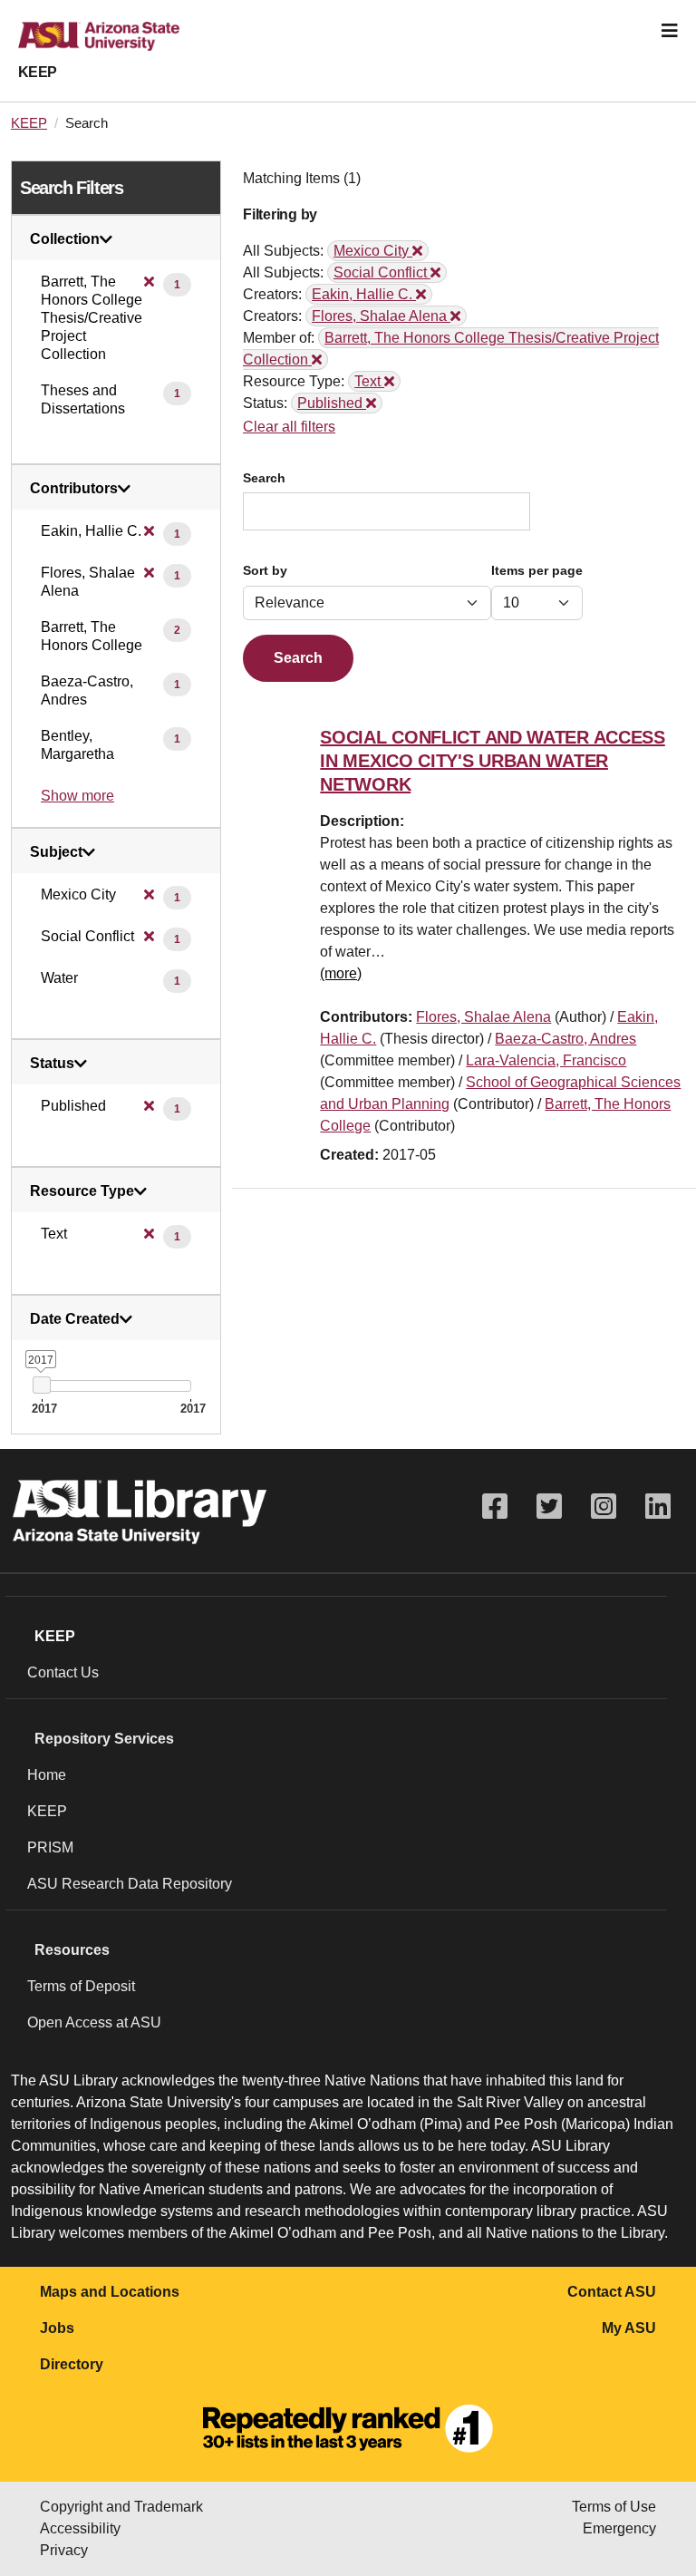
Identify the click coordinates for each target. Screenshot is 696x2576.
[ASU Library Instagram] (604, 1507)
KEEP (38, 72)
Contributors (74, 489)
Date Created (75, 1319)
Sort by (265, 571)
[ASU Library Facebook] (495, 1507)
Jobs (57, 2328)
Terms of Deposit (81, 1986)
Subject (56, 852)
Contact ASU (612, 2292)
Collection (65, 239)
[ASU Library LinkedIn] (658, 1507)
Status (52, 1064)
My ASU (629, 2328)
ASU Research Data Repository (130, 1884)
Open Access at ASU (94, 2022)
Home (47, 1775)
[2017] (41, 1385)
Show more (77, 796)
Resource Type (82, 1191)
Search (264, 478)
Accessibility (80, 2528)
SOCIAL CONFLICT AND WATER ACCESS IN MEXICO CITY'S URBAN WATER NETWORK (492, 761)
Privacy (64, 2550)
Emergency (619, 2528)
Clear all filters (289, 427)
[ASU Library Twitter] (549, 1507)
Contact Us (63, 1672)
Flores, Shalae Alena (483, 1017)
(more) (341, 973)
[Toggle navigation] (670, 31)
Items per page (537, 571)
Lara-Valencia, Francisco (546, 1060)
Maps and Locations (110, 2292)
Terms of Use (614, 2507)
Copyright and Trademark (121, 2507)
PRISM (50, 1847)
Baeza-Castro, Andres (565, 1039)
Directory (72, 2364)
